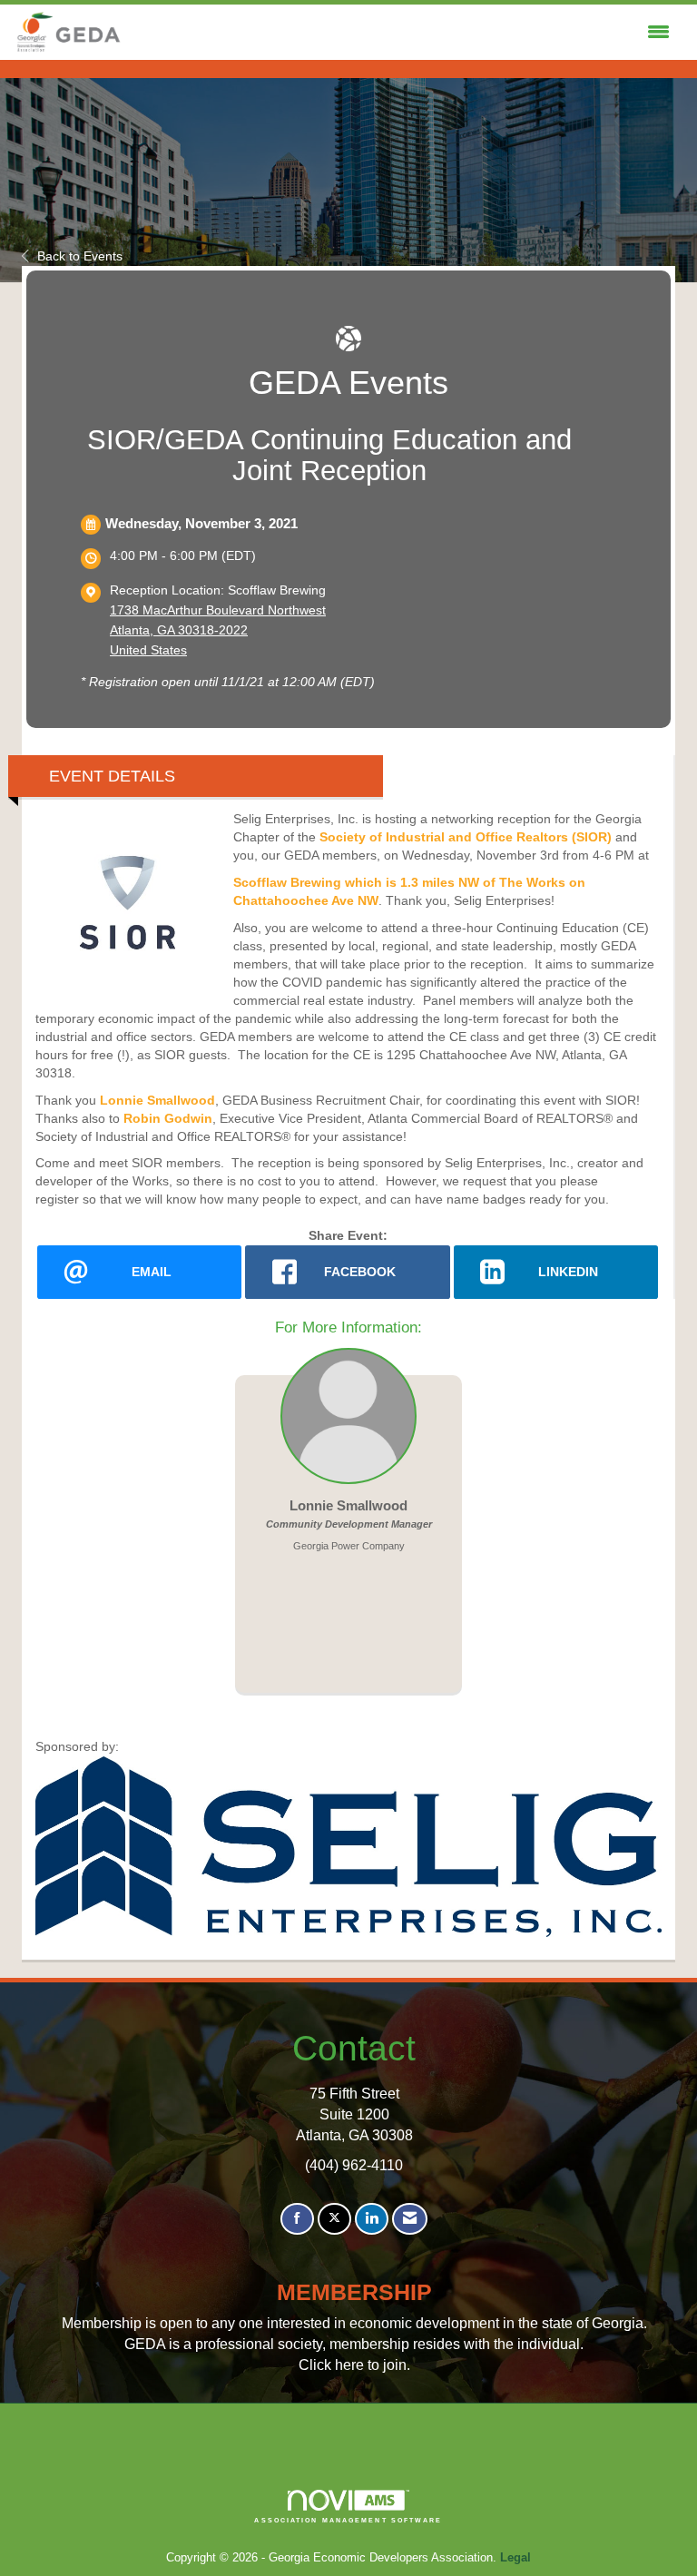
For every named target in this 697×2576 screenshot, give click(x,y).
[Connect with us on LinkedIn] (372, 2219)
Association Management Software (348, 2520)
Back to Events (80, 256)
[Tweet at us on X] (334, 2219)
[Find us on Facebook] (297, 2219)
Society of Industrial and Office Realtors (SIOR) (466, 837)
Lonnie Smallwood (157, 1100)
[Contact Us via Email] (410, 2219)
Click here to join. (354, 2365)
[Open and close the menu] (401, 33)
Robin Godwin (168, 1118)
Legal (515, 2558)
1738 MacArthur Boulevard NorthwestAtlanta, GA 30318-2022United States (218, 630)
